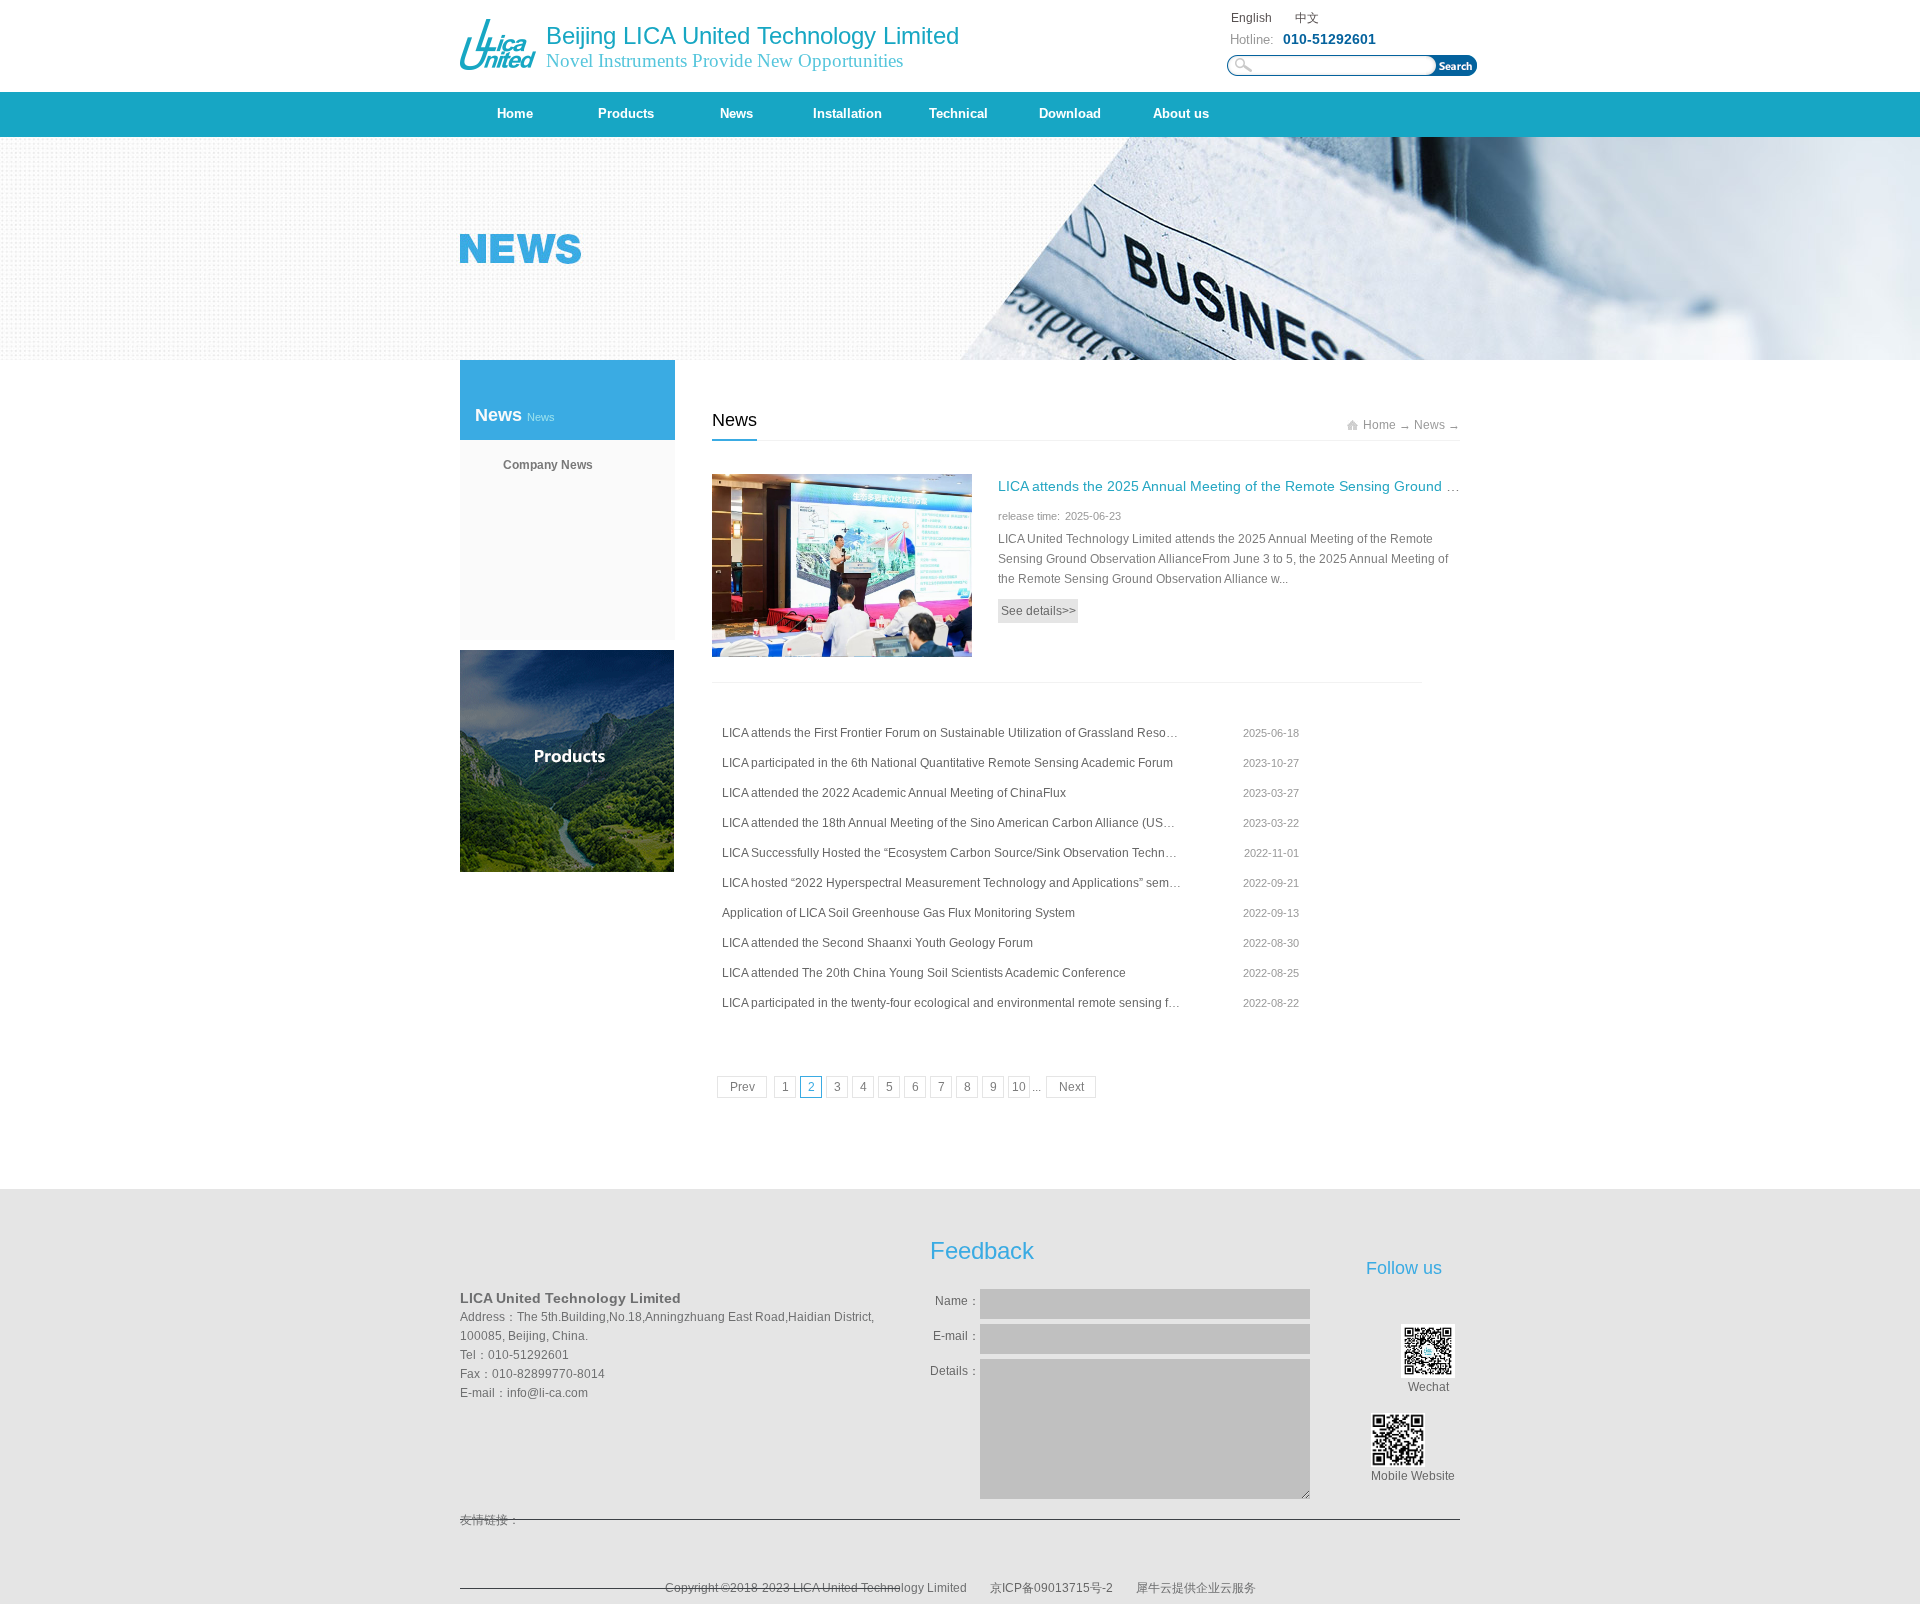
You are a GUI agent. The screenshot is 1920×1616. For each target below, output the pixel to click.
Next (1071, 1087)
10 (1019, 1087)
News (1429, 425)
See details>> (1038, 611)
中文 (1307, 18)
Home (515, 113)
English (1251, 18)
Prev (742, 1087)
